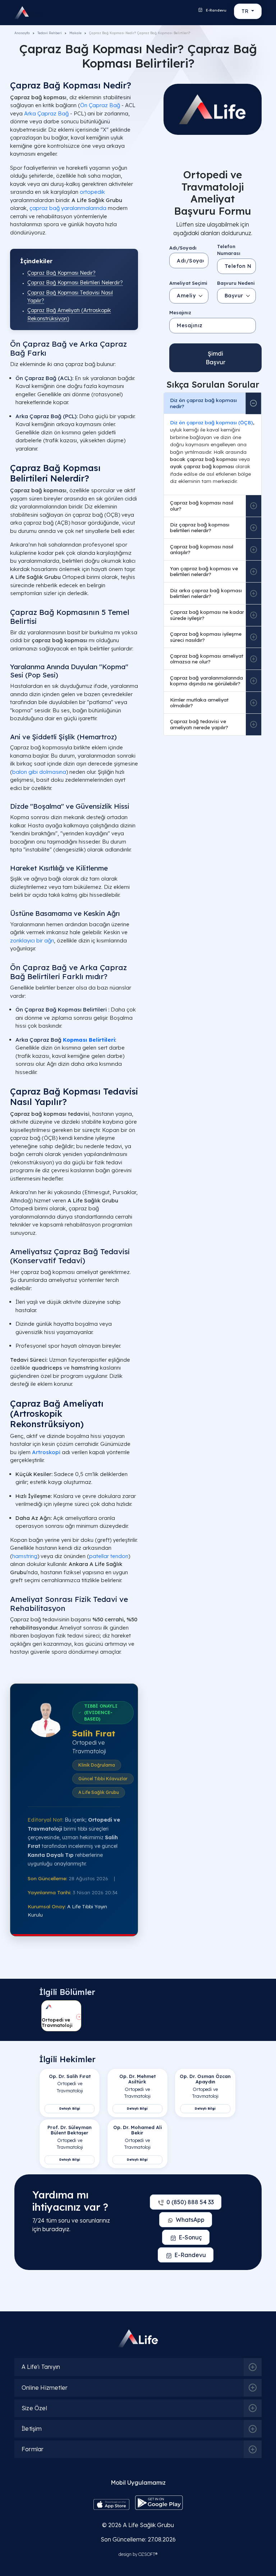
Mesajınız (180, 312)
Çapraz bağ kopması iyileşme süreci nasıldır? (206, 637)
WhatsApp (190, 2220)
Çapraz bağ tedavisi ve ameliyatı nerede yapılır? (199, 724)
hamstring (25, 1556)
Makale (75, 33)
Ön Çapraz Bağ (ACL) (44, 378)
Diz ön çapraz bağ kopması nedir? (203, 403)
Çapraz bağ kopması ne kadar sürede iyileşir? (207, 615)
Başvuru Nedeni (236, 283)
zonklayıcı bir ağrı (32, 940)
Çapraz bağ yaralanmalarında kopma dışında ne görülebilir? (206, 680)
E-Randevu (216, 10)
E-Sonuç (190, 2237)
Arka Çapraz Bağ (46, 113)
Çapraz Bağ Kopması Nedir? (61, 273)
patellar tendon (109, 1556)
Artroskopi (46, 1452)
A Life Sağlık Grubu (148, 2525)
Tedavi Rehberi (50, 33)
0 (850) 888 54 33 (190, 2202)
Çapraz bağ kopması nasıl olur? (202, 505)
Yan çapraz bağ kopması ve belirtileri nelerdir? (204, 571)
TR (246, 11)
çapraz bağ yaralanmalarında (68, 208)
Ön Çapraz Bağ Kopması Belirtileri (62, 1010)
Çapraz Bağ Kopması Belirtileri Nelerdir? (75, 283)
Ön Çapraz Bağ (100, 105)
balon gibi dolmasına (39, 772)
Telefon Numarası (229, 250)
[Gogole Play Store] (159, 2502)
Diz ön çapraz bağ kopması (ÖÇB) (211, 422)
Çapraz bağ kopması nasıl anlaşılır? (202, 549)
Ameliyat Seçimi (188, 283)
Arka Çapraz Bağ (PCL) (46, 416)
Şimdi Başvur (215, 358)
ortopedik (92, 192)
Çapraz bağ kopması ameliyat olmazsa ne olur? (207, 659)
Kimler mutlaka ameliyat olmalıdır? (199, 702)
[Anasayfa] (24, 13)
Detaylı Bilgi (70, 2108)
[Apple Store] (111, 2504)
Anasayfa (22, 33)
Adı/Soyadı (183, 248)
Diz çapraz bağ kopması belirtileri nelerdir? (200, 527)
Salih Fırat (94, 1733)
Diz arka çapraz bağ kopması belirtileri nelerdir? (206, 593)
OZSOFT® (148, 2554)
